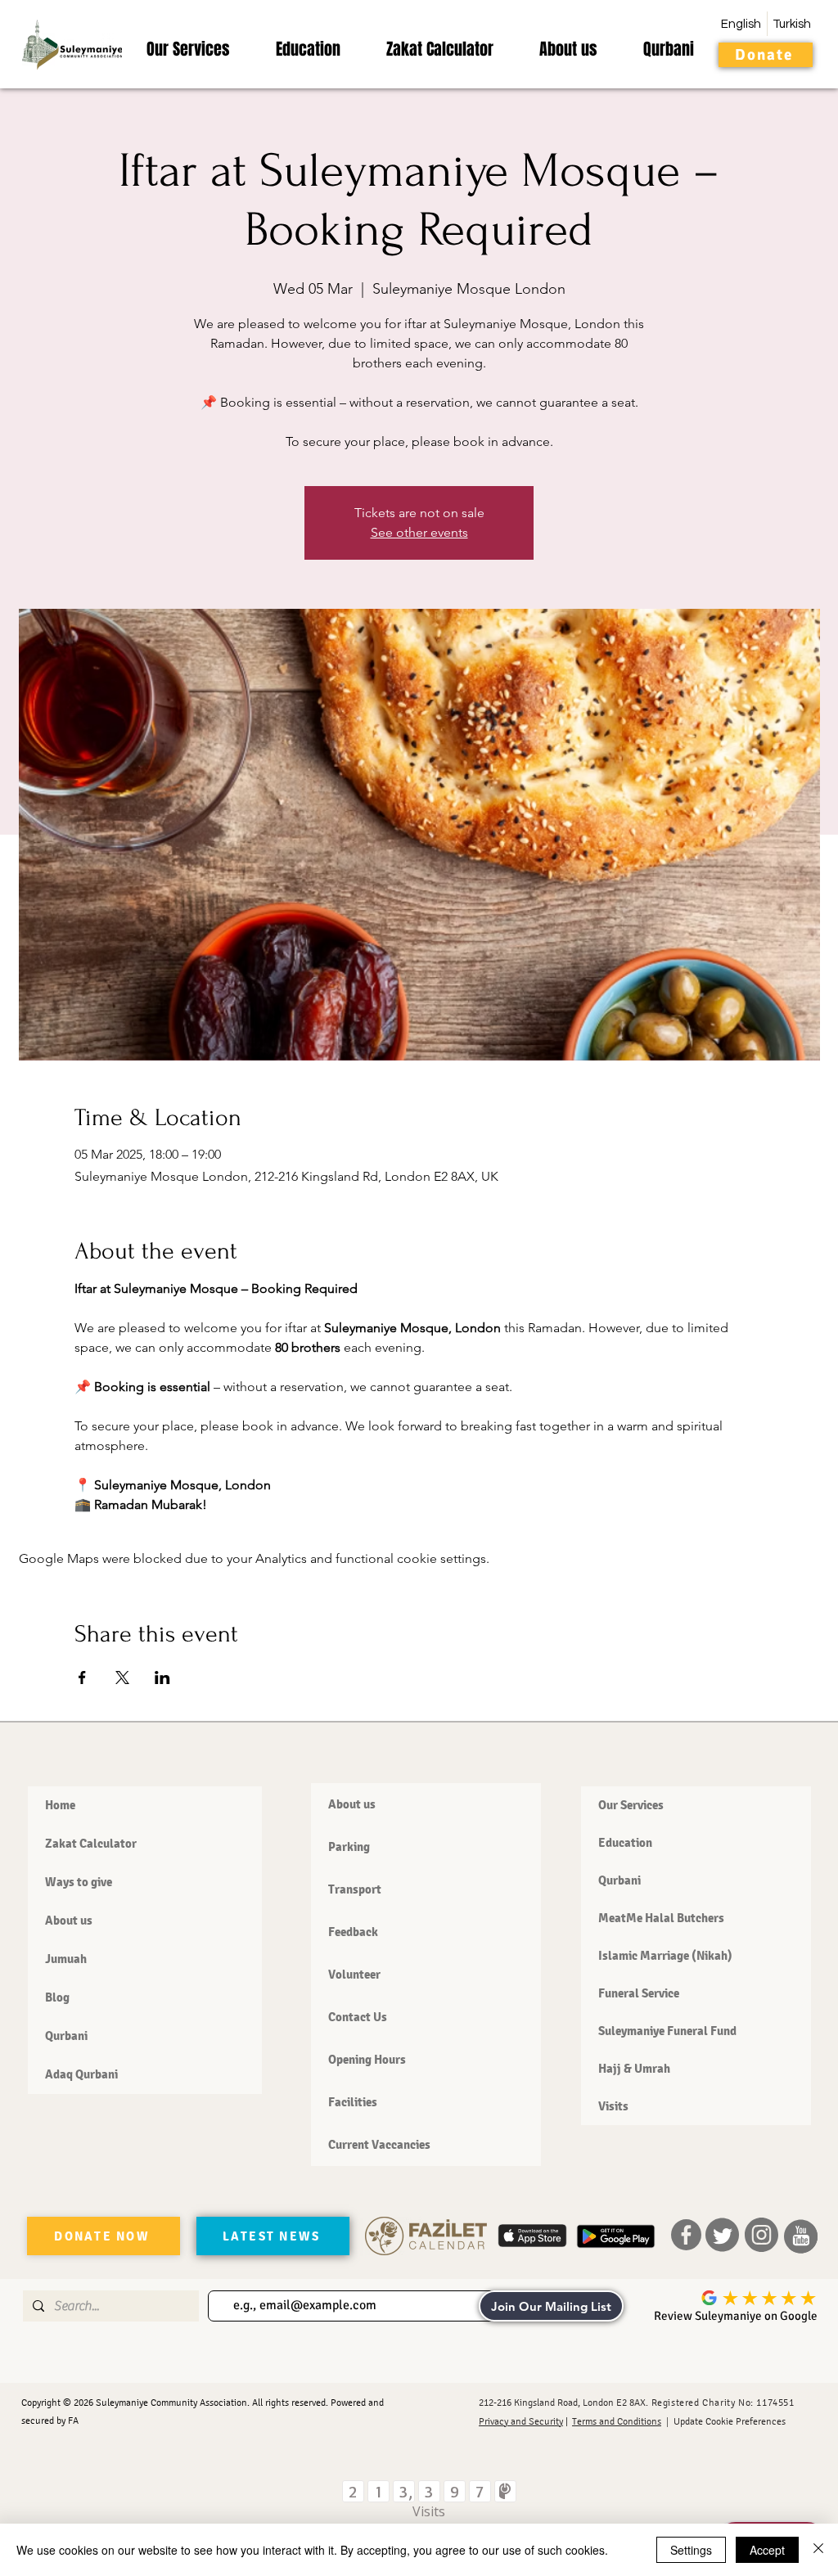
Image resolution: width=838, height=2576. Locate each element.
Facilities (353, 2102)
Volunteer (354, 1975)
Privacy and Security (521, 2421)
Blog (57, 1997)
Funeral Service (639, 1993)
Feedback (353, 1932)
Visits (613, 2106)
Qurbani (66, 2036)
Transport (355, 1889)
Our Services (631, 1805)
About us (69, 1921)
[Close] (818, 2550)
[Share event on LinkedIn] (162, 1678)
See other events (419, 532)
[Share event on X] (122, 1678)
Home (60, 1805)
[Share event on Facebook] (82, 1678)
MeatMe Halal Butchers (661, 1918)
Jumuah (66, 1959)
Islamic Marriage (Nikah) (665, 1956)
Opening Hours (367, 2060)
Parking (349, 1847)
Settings (691, 2550)
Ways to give (79, 1882)
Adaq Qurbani (81, 2074)
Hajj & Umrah (634, 2069)
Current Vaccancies (379, 2145)
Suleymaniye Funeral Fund (667, 2031)
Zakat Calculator (91, 1844)
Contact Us (358, 2017)
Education (625, 1843)
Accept (767, 2550)
